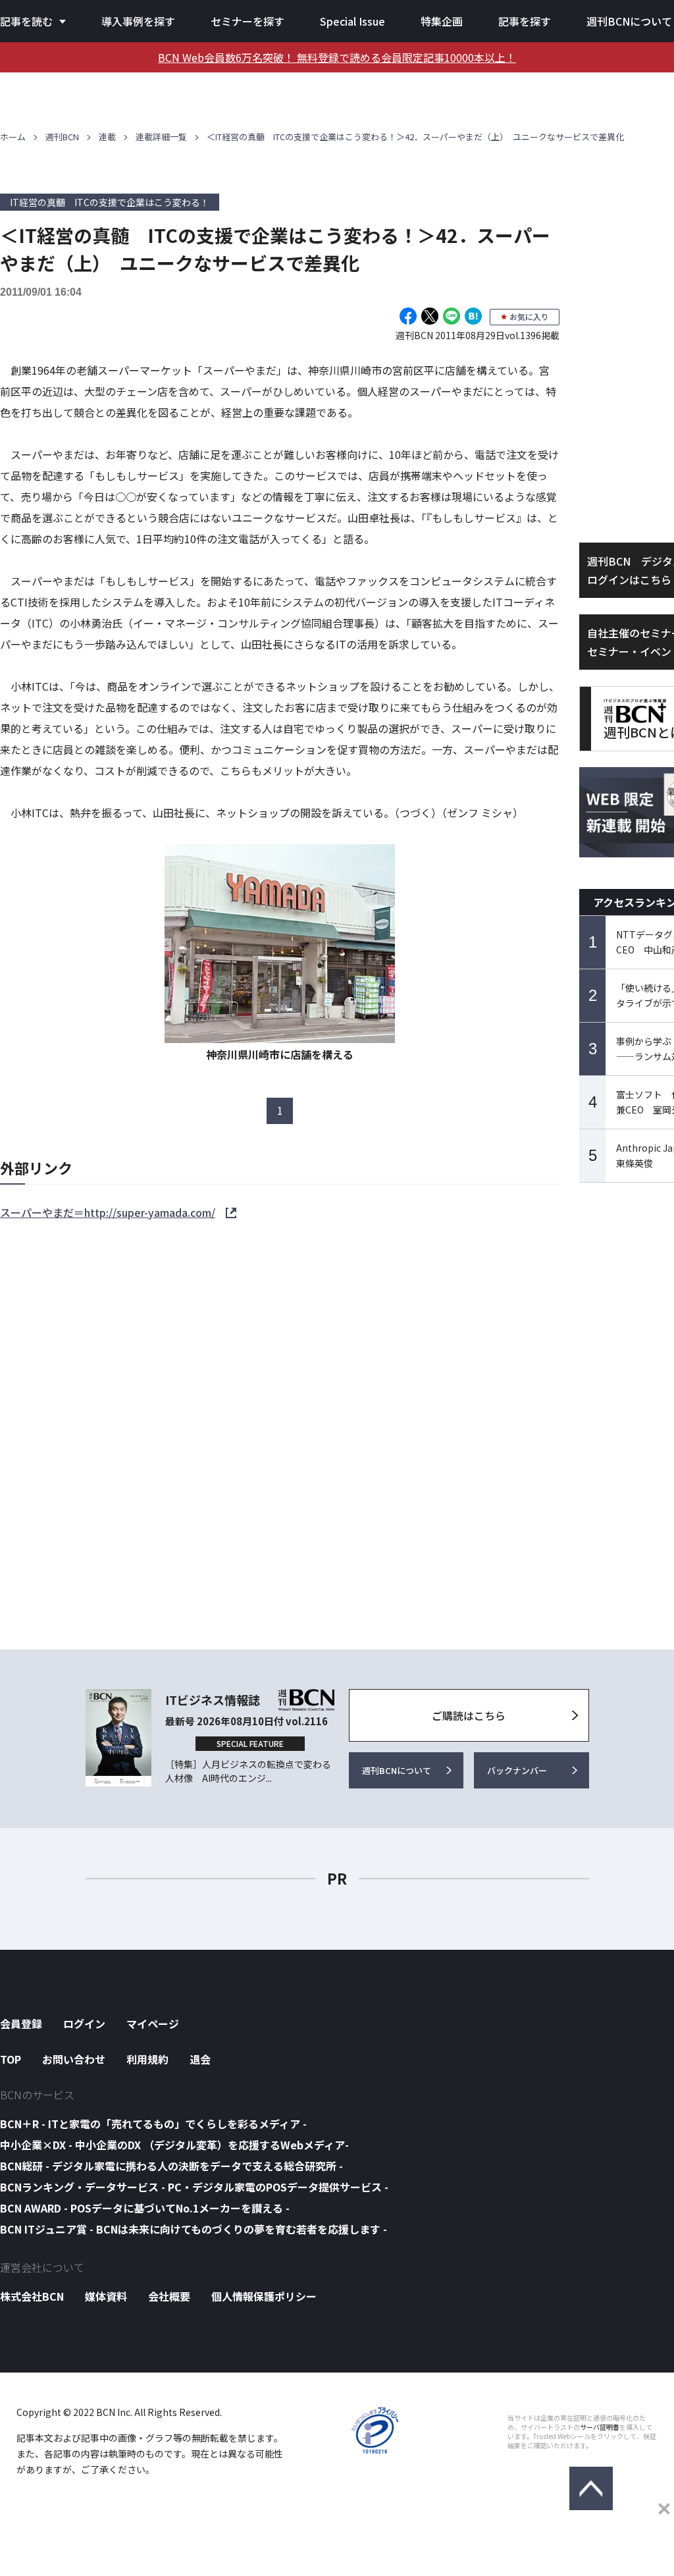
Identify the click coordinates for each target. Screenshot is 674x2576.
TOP (11, 2059)
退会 (200, 2059)
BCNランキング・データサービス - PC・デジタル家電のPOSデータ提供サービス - (194, 2187)
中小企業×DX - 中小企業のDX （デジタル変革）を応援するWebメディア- (174, 2145)
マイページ (153, 2024)
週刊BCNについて (629, 21)
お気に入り (529, 316)
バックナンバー (517, 1770)
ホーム (13, 137)
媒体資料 (106, 2296)
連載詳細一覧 (161, 137)
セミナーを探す (247, 21)
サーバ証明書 (600, 2427)
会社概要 (169, 2296)
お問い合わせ (74, 2059)
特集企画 (442, 21)
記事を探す (525, 21)
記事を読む (26, 21)
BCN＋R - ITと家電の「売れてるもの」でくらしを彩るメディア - (153, 2124)
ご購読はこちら (469, 1715)
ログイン (84, 2024)
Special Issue (352, 21)
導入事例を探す (138, 21)
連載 (107, 137)
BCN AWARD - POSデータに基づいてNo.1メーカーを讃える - (145, 2208)
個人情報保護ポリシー (264, 2296)
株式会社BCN (32, 2296)
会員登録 (21, 2024)
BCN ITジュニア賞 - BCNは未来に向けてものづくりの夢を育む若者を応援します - (194, 2229)
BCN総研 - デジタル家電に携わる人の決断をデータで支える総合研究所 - (171, 2166)
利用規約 (147, 2059)
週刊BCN (62, 137)
